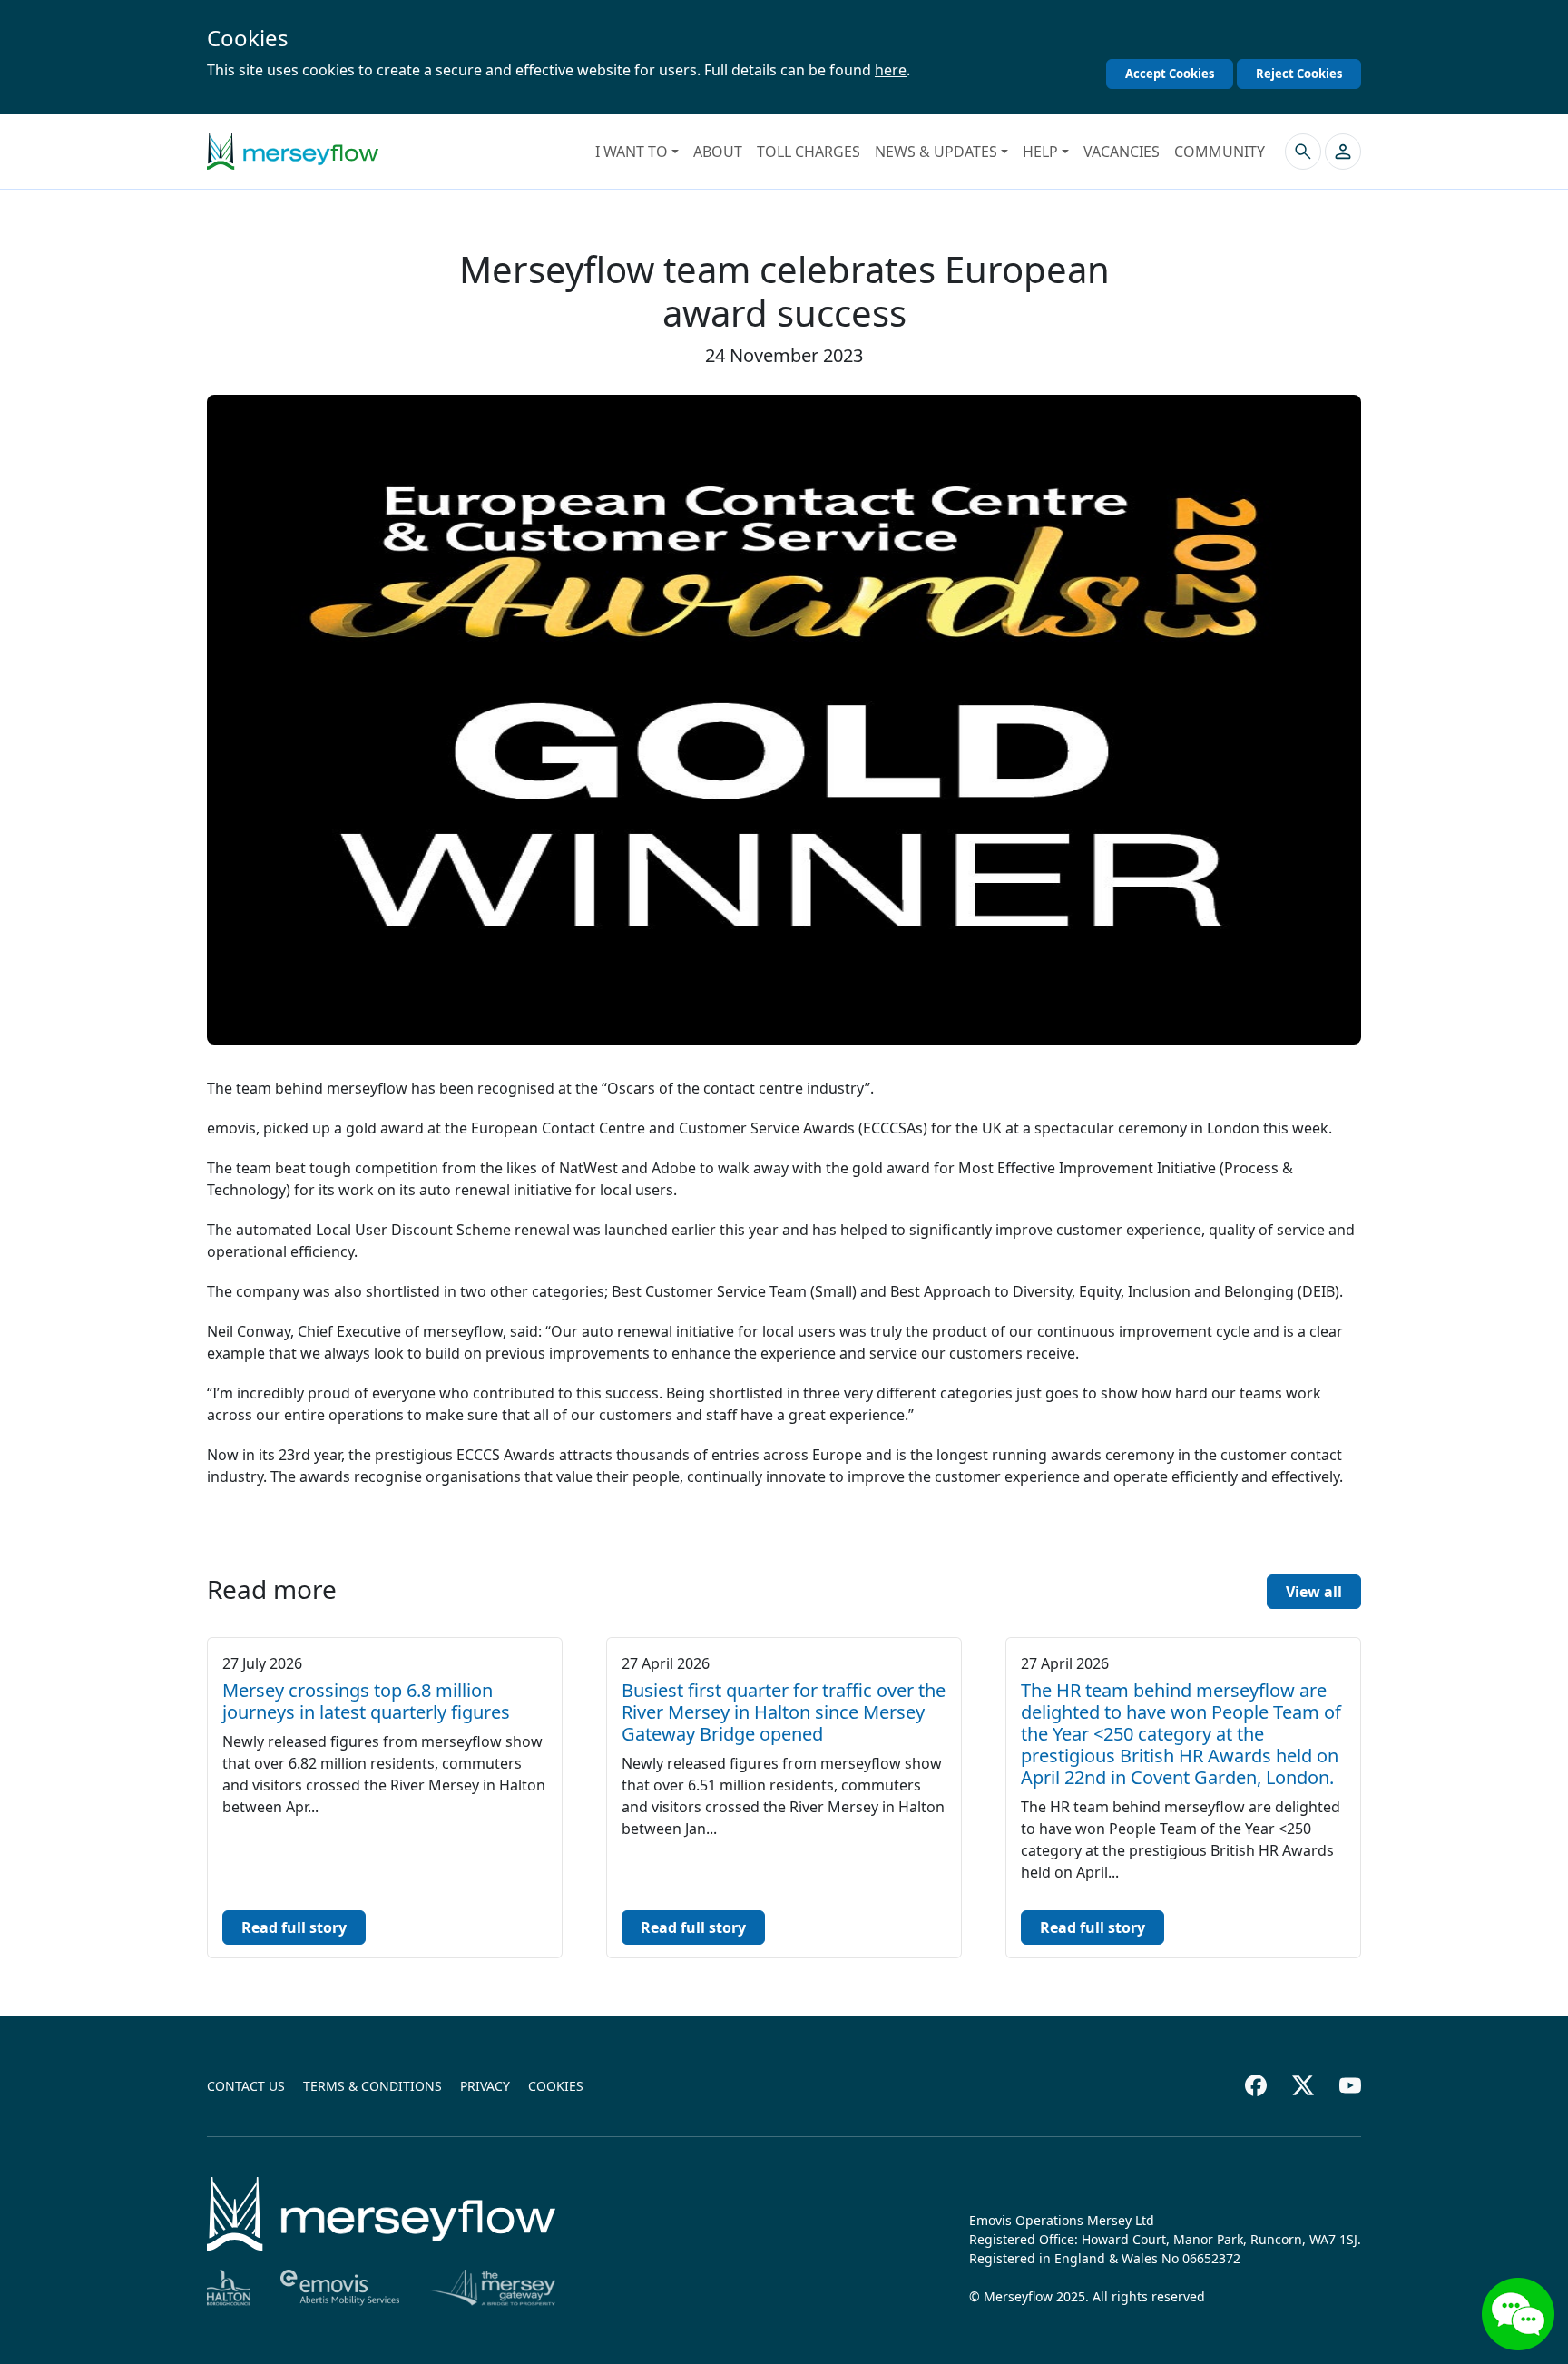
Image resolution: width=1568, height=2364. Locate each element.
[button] (1343, 152)
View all (1314, 1592)
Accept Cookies (1170, 74)
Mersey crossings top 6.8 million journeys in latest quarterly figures (366, 1701)
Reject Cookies (1299, 74)
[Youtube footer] (1350, 2085)
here (891, 70)
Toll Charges (808, 152)
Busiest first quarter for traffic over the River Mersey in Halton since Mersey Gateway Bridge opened (784, 1712)
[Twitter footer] (1303, 2085)
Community (1220, 152)
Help (1040, 152)
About (718, 152)
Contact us (246, 2086)
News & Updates (936, 152)
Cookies (556, 2086)
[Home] (381, 2214)
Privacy (485, 2086)
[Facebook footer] (1256, 2085)
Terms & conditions (372, 2086)
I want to (632, 152)
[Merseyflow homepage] (293, 152)
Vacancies (1122, 152)
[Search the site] (1303, 152)
